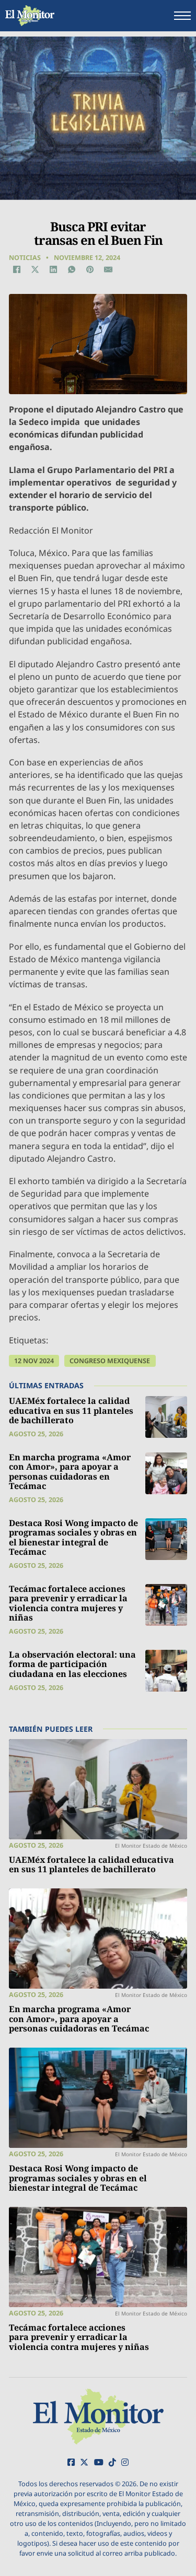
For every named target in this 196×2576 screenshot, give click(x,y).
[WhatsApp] (72, 269)
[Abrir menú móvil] (182, 16)
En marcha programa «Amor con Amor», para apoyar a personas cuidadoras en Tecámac (70, 1472)
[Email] (109, 269)
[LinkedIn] (53, 269)
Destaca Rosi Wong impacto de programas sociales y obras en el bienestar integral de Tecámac (73, 1538)
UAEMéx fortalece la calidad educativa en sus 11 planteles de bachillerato (71, 1410)
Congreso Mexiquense (110, 1361)
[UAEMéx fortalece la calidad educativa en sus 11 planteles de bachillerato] (166, 1417)
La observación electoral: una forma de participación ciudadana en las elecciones (72, 1664)
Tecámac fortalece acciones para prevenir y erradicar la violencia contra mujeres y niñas (68, 1603)
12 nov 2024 (34, 1361)
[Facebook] (17, 269)
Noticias (25, 258)
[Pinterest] (90, 269)
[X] (35, 269)
